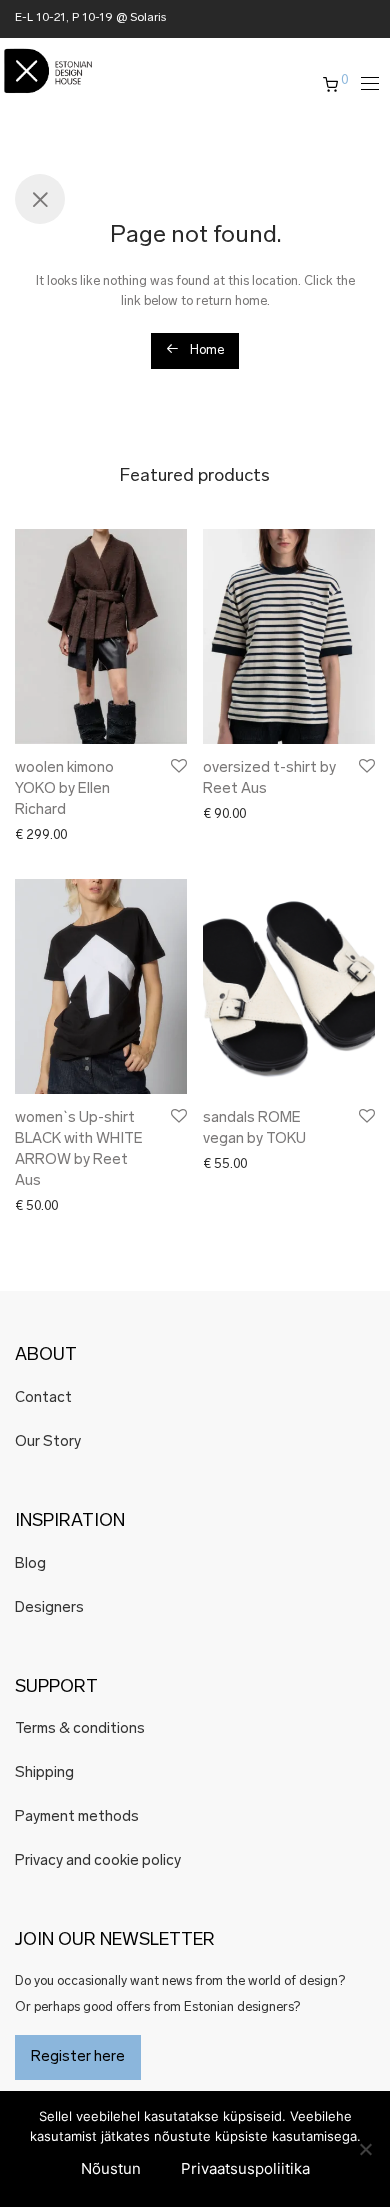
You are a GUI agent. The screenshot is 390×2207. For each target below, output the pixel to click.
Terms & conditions (80, 1729)
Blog (30, 1564)
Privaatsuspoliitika (245, 2168)
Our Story (48, 1442)
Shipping (44, 1773)
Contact (43, 1398)
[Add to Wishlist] (177, 766)
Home (205, 350)
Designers (49, 1608)
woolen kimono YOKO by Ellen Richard (64, 789)
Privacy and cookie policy (98, 1861)
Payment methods (77, 1817)
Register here (78, 2057)
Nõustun (111, 2168)
